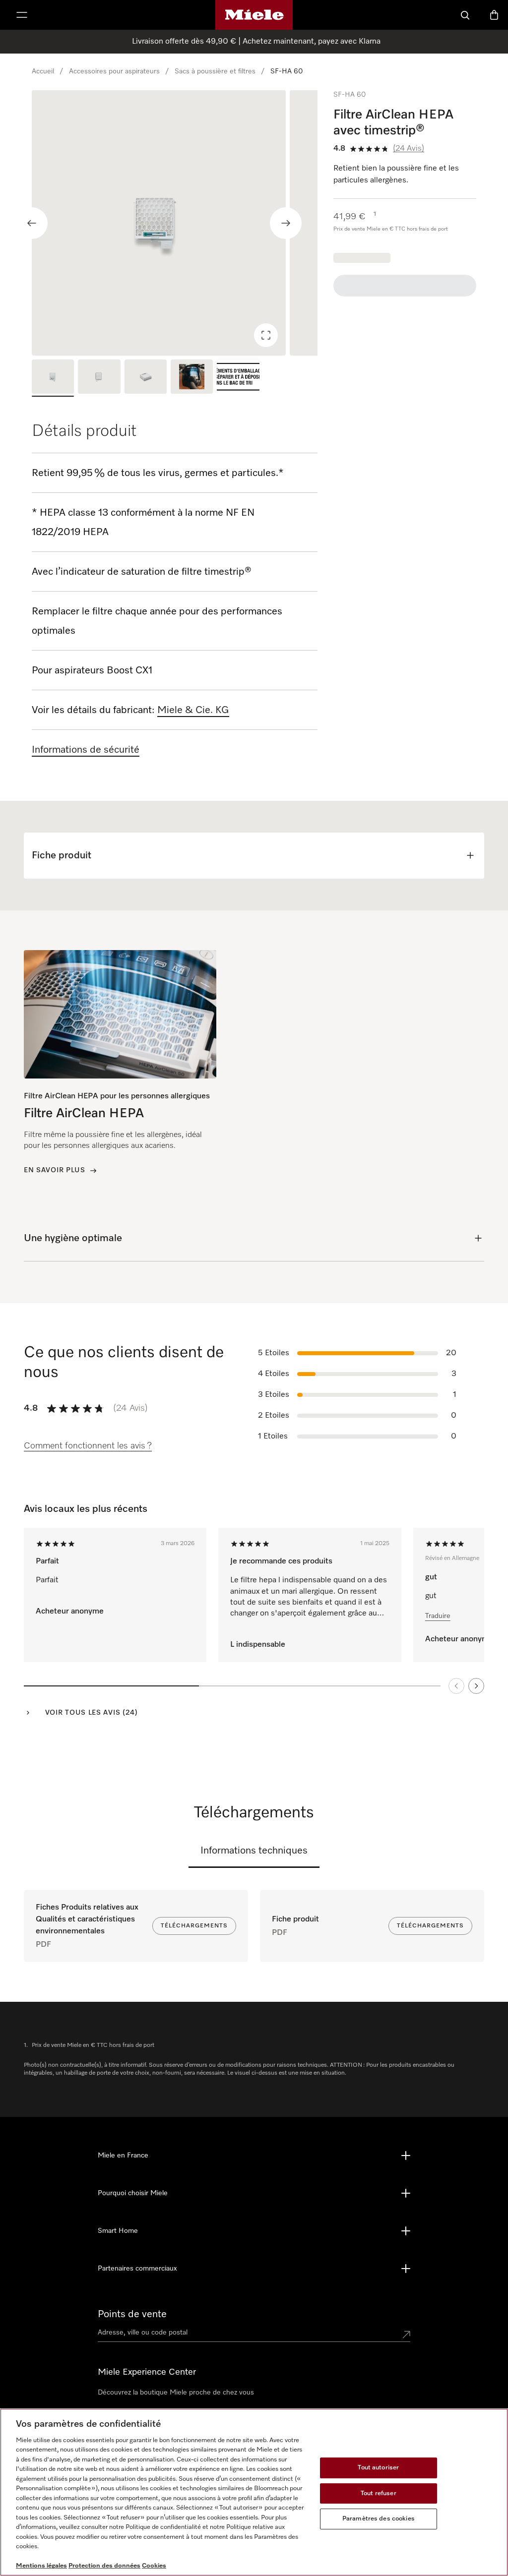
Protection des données (104, 2566)
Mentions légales (41, 2566)
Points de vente (132, 2314)
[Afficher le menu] (22, 15)
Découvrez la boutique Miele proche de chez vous (176, 2393)
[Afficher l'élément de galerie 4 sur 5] (192, 378)
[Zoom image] (266, 335)
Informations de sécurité (86, 750)
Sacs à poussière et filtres (215, 71)
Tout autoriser (378, 2468)
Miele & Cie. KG (193, 710)
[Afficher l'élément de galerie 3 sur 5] (146, 378)
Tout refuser (379, 2493)
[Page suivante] (476, 1686)
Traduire (438, 1616)
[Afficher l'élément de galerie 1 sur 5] (53, 378)
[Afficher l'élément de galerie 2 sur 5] (99, 378)
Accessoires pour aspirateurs (114, 71)
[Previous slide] (32, 223)
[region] (175, 223)
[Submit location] (406, 2335)
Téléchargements (194, 1926)
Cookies (154, 2566)
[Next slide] (286, 223)
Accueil (43, 71)
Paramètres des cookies (379, 2519)
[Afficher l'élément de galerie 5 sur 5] (238, 378)
